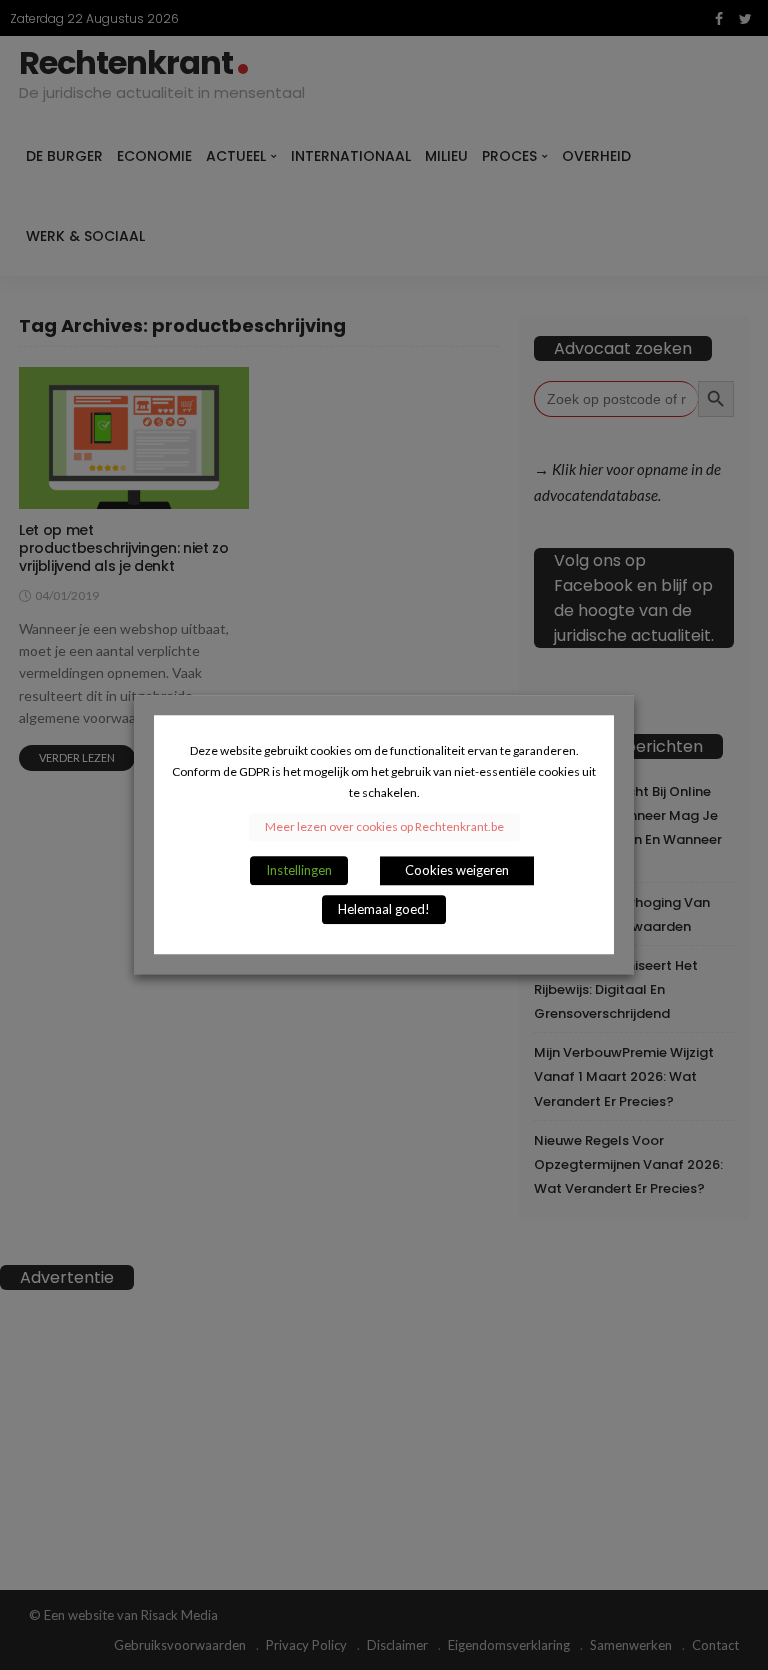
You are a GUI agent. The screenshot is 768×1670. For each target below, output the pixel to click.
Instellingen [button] (299, 871)
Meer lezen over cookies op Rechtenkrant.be (384, 827)
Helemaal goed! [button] (384, 910)
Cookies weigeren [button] (457, 871)
